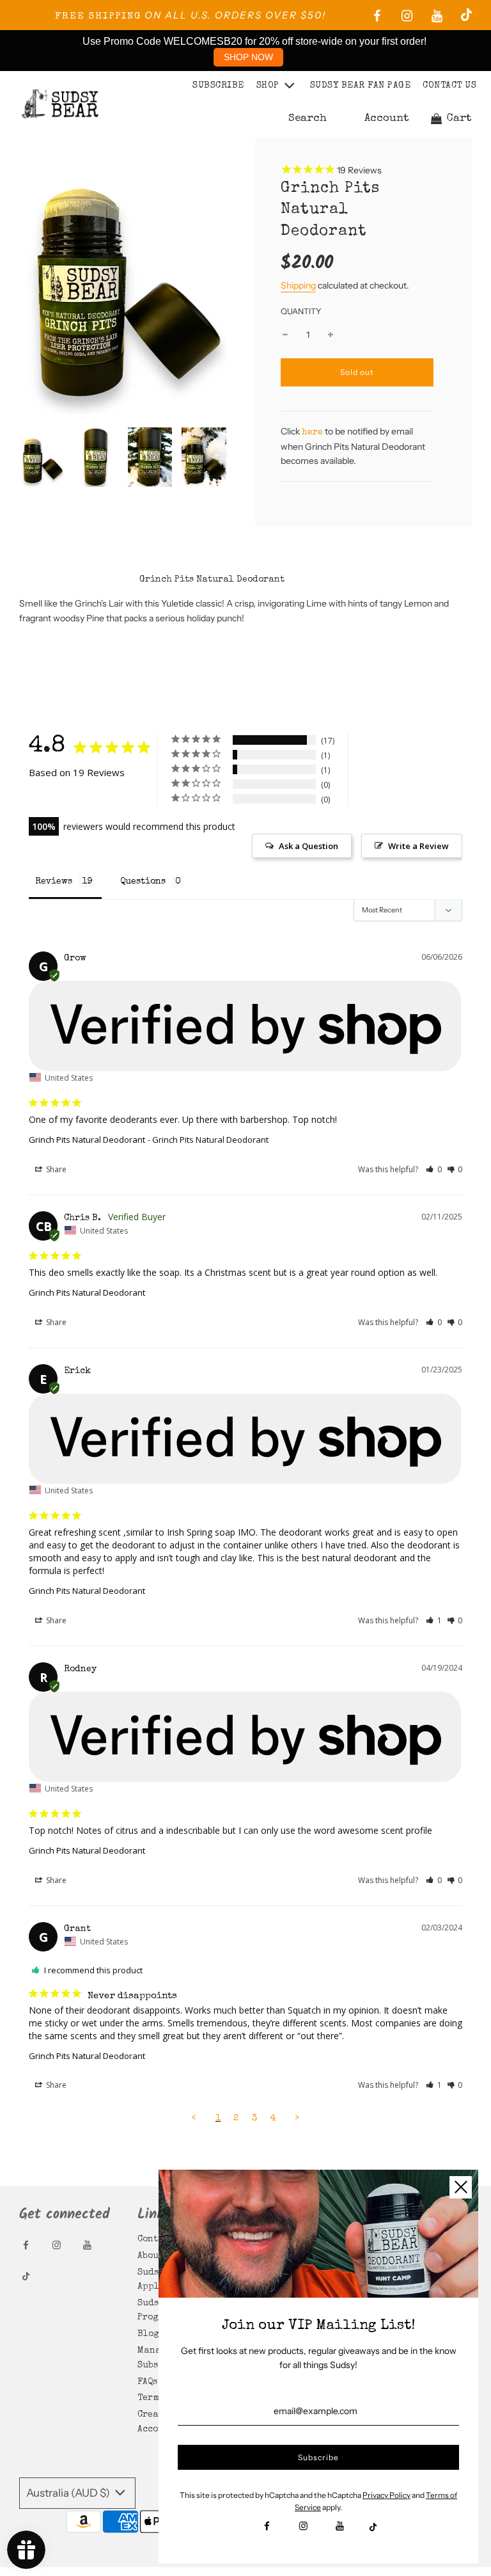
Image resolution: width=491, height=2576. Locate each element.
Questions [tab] (143, 882)
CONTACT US (449, 86)
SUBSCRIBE (218, 86)
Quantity (301, 311)
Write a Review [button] (418, 846)
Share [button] (55, 1169)
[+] (331, 335)
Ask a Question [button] (308, 846)
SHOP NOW (248, 57)
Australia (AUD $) (69, 2493)
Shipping (298, 285)
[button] (434, 1169)
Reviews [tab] (54, 882)
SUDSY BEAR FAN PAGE (361, 86)
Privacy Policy (386, 2495)
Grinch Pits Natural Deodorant (87, 1140)
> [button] (297, 2118)
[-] (285, 335)
